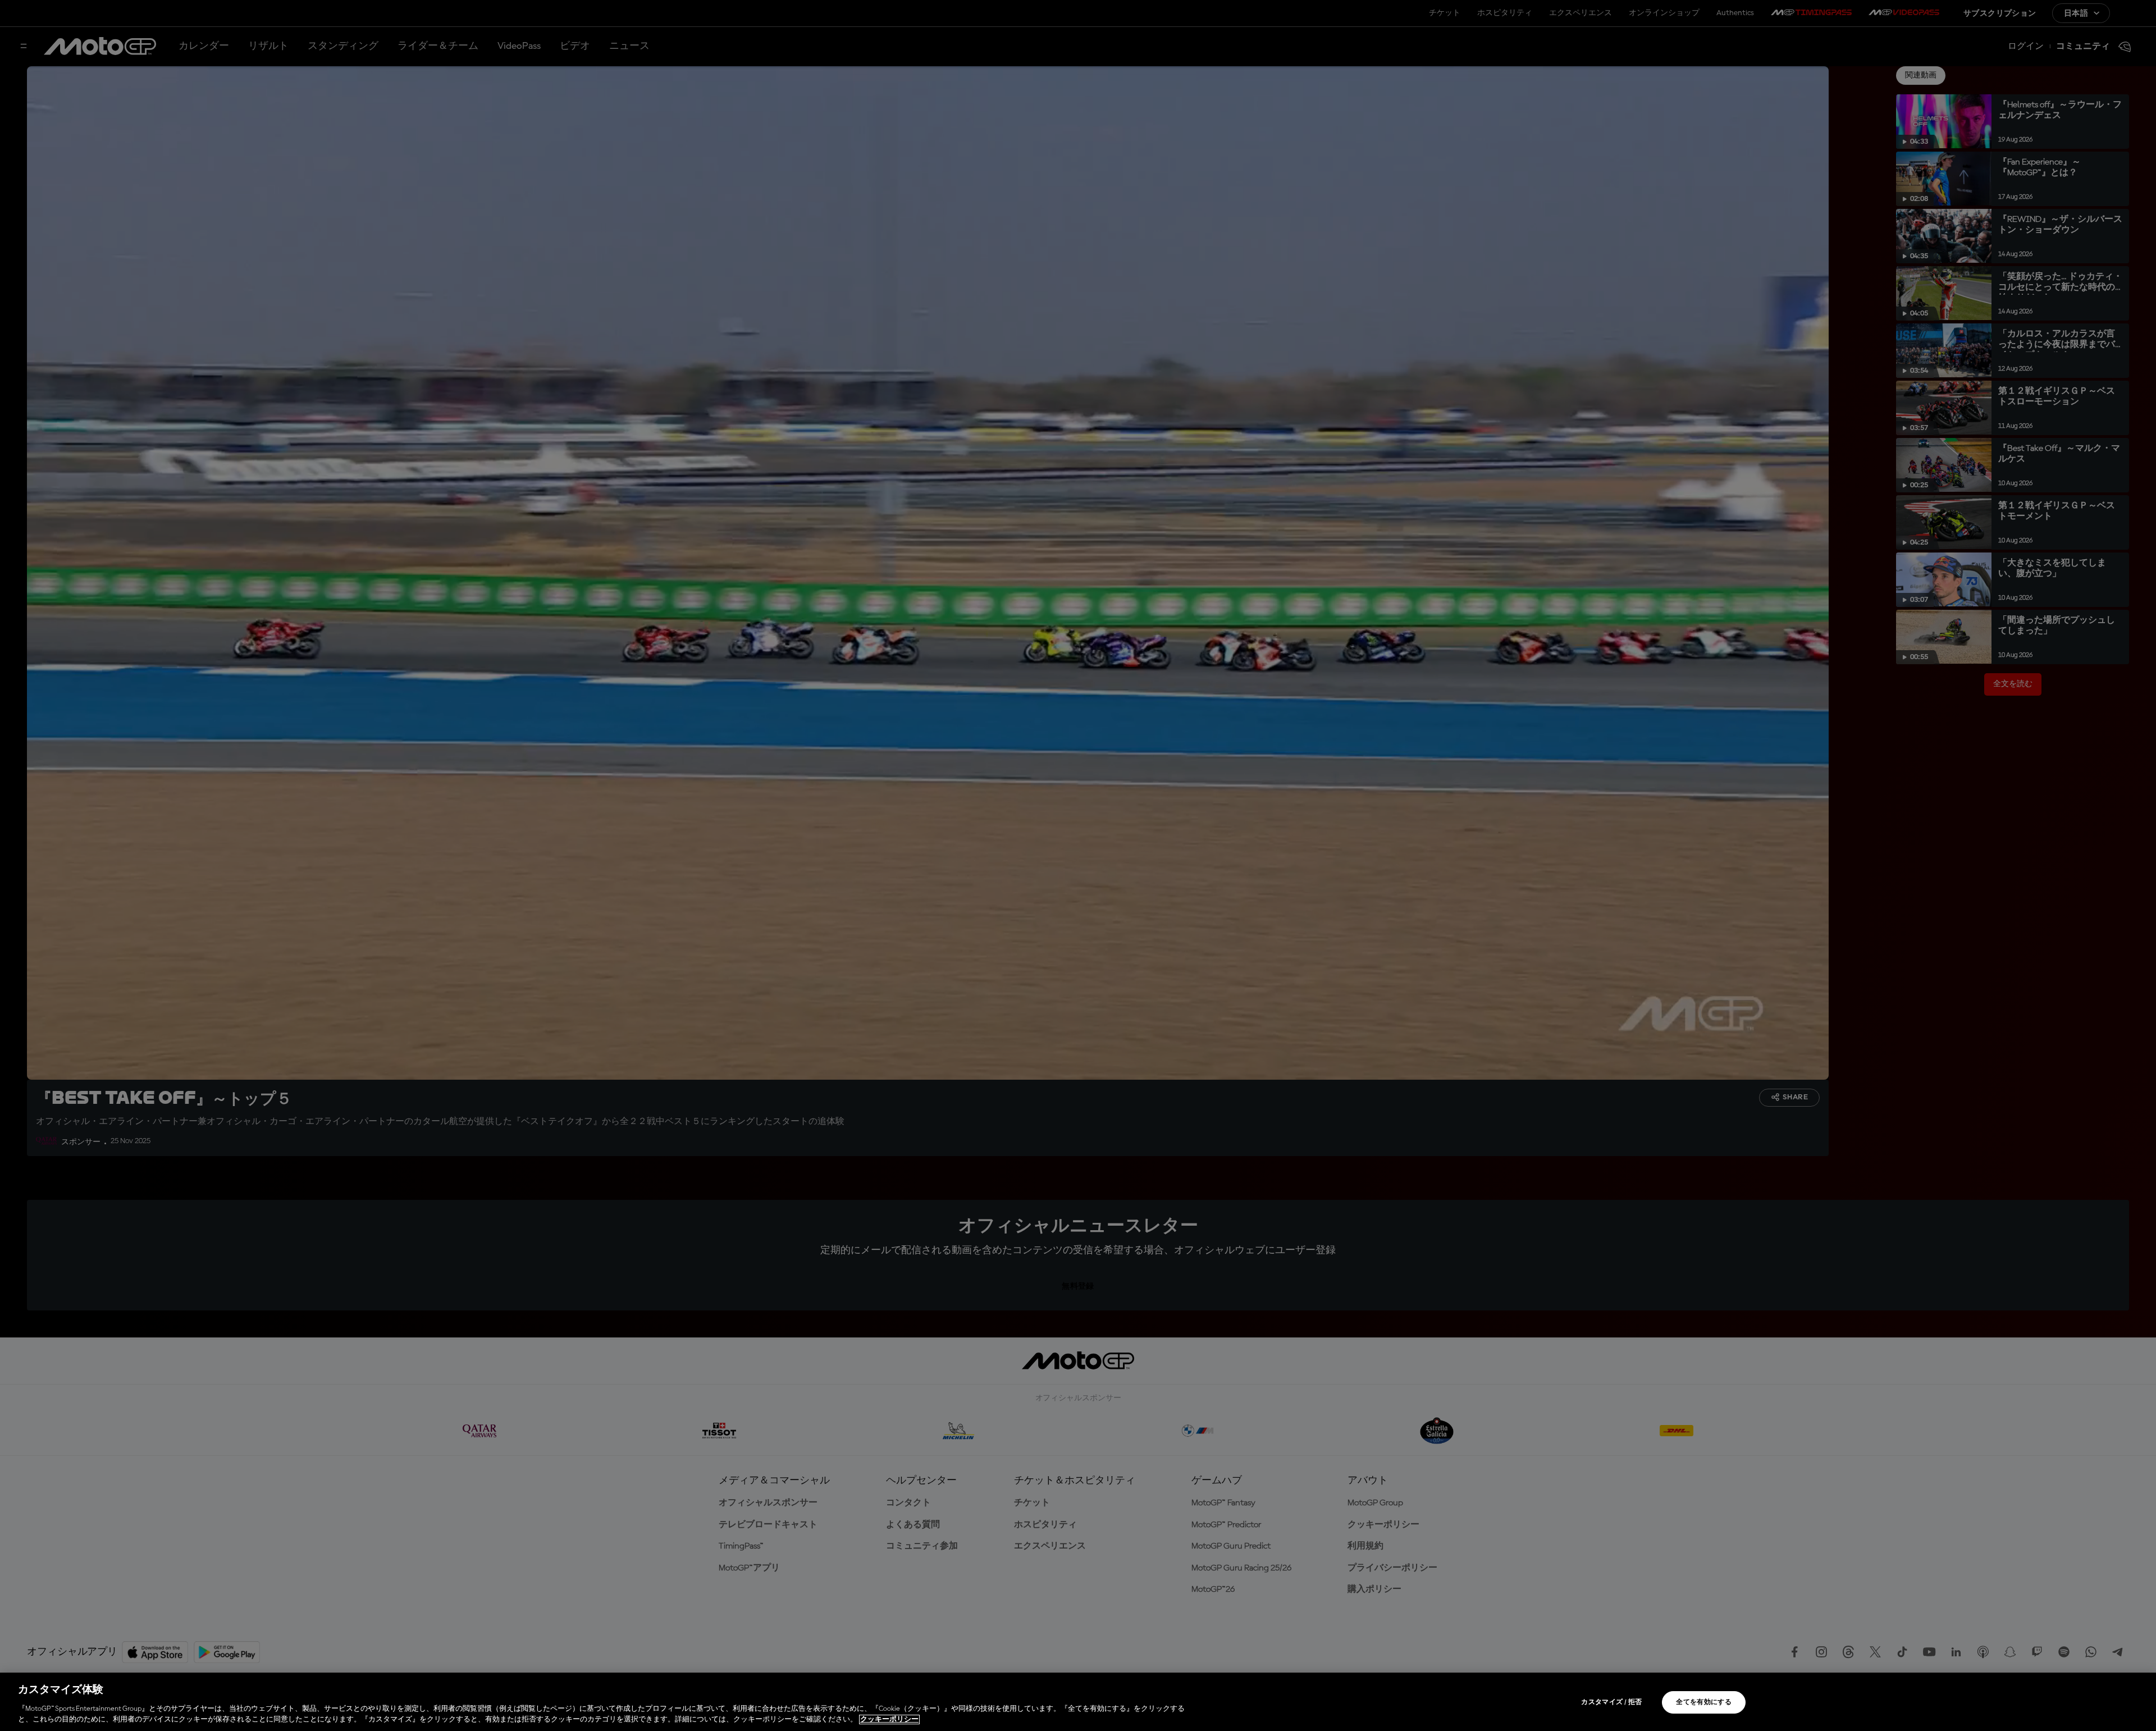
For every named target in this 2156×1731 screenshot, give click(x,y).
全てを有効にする (1704, 1702)
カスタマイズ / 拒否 (1611, 1702)
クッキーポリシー (889, 1719)
